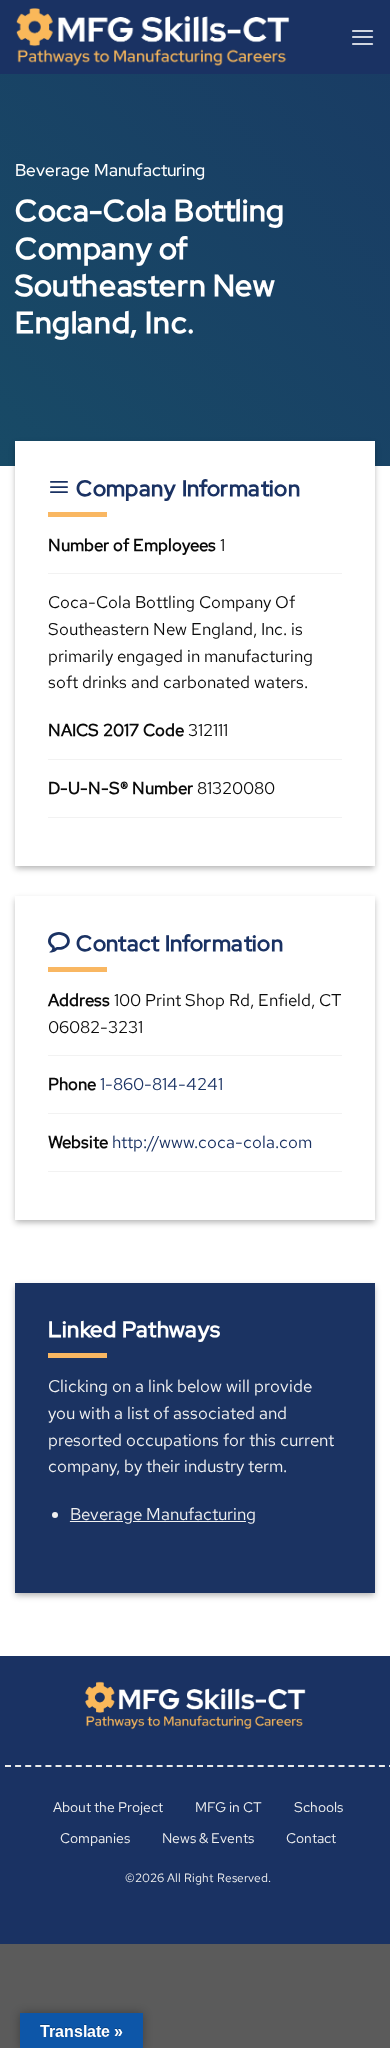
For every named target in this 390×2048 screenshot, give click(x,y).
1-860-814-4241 (161, 1084)
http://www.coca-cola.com (212, 1142)
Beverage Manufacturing (163, 1514)
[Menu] (362, 37)
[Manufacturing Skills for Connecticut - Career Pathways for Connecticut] (163, 37)
